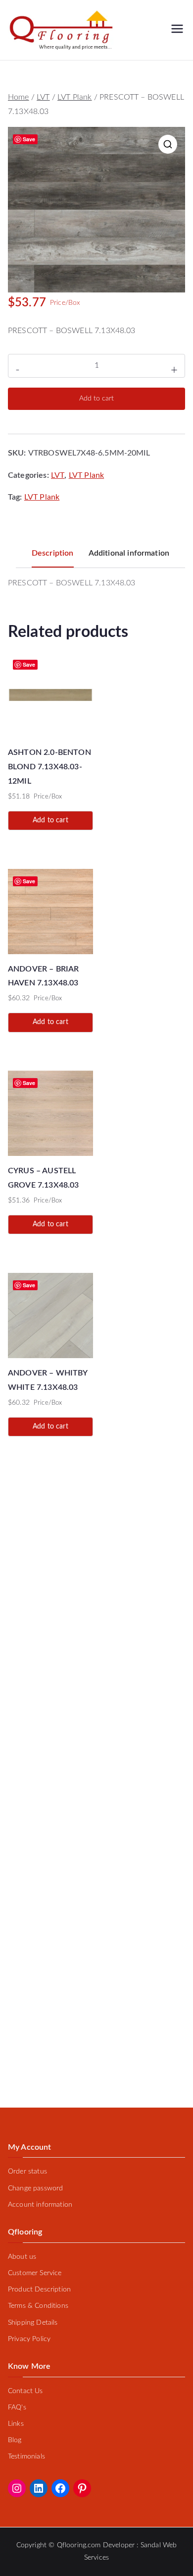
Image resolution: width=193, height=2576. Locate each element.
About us (22, 2257)
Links (16, 2424)
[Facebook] (60, 2488)
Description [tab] (53, 553)
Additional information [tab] (129, 553)
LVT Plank (74, 97)
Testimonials (26, 2457)
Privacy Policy (29, 2339)
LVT (43, 97)
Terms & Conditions (38, 2306)
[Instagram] (17, 2488)
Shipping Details (33, 2323)
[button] (168, 144)
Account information (40, 2205)
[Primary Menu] (177, 30)
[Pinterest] (82, 2488)
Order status (27, 2172)
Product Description (39, 2290)
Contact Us (25, 2391)
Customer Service (35, 2273)
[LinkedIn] (39, 2488)
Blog (15, 2440)
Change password (35, 2188)
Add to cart (96, 399)
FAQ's (17, 2407)
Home (19, 97)
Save (29, 139)
